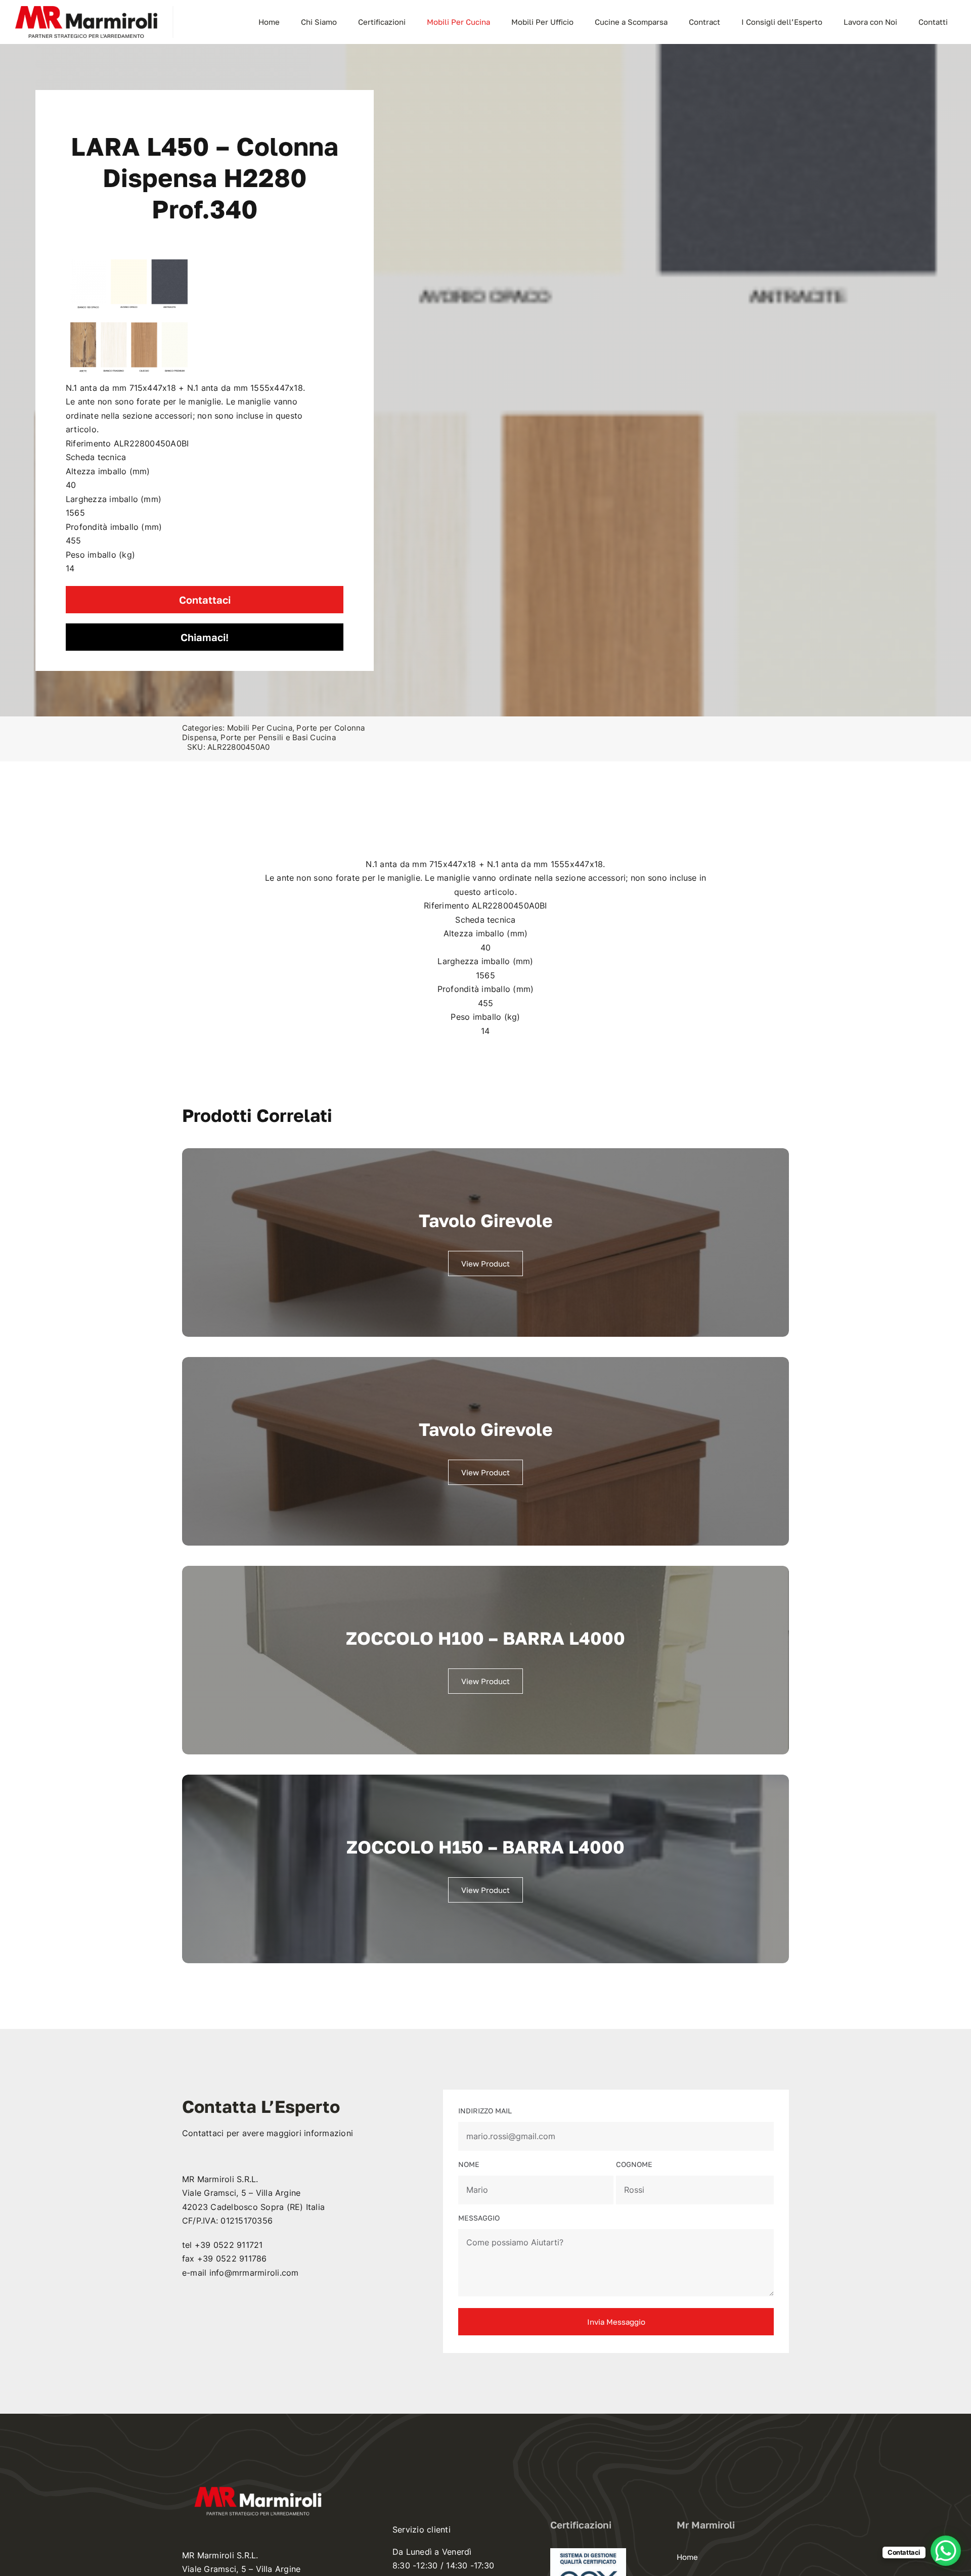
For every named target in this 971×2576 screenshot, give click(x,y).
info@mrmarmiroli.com (254, 2273)
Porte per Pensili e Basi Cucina (278, 737)
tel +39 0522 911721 (223, 2245)
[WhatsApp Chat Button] (946, 2551)
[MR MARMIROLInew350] (86, 10)
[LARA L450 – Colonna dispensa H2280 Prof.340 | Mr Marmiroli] (129, 318)
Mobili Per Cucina (260, 728)
